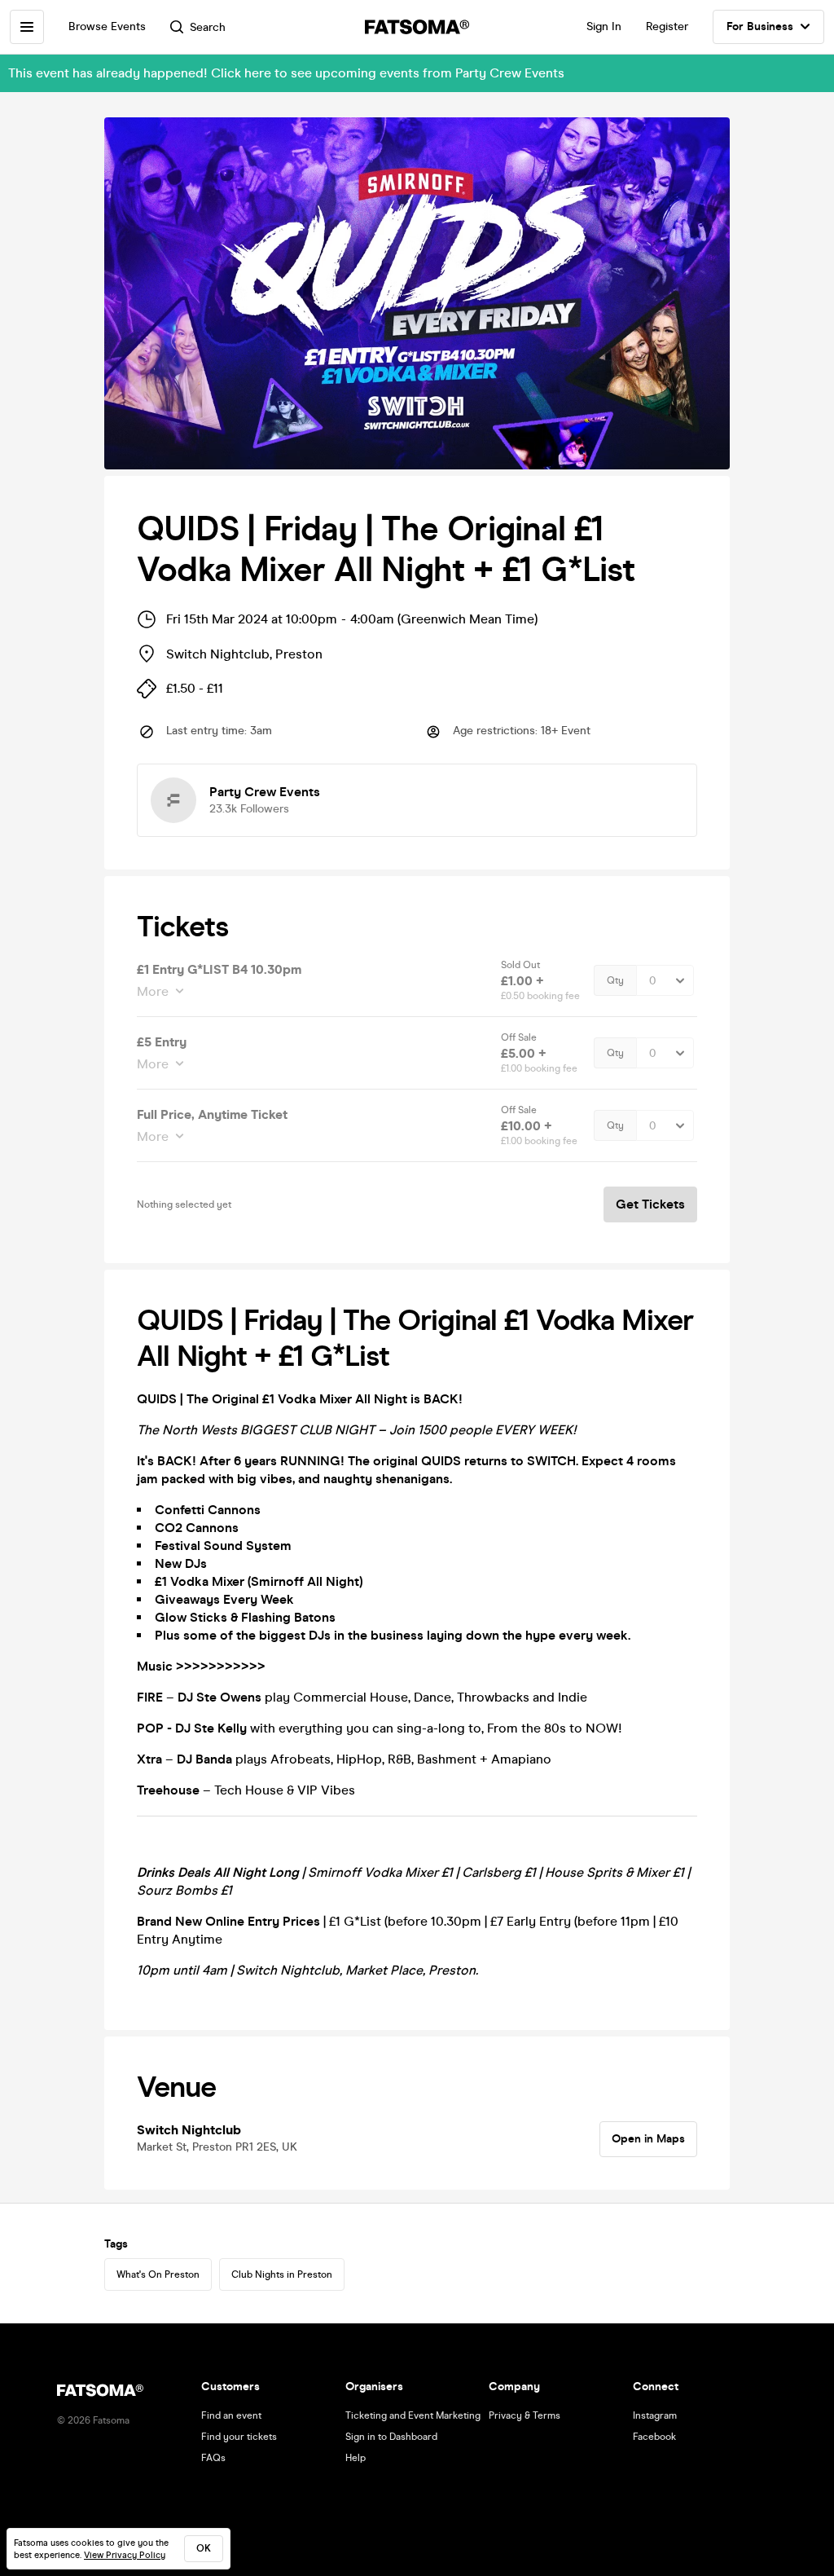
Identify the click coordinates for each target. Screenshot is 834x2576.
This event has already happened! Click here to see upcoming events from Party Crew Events (286, 73)
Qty (615, 980)
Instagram (655, 2415)
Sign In (604, 26)
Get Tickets (650, 1204)
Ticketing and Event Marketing (413, 2415)
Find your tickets (239, 2437)
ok (204, 2548)
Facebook (654, 2437)
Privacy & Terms (525, 2415)
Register (667, 26)
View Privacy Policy (125, 2555)
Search (208, 27)
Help (356, 2458)
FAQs (213, 2458)
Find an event (231, 2415)
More (153, 991)
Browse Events (107, 26)
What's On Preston (158, 2274)
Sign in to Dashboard (391, 2437)
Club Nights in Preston (282, 2274)
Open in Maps (648, 2139)
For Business (760, 26)
